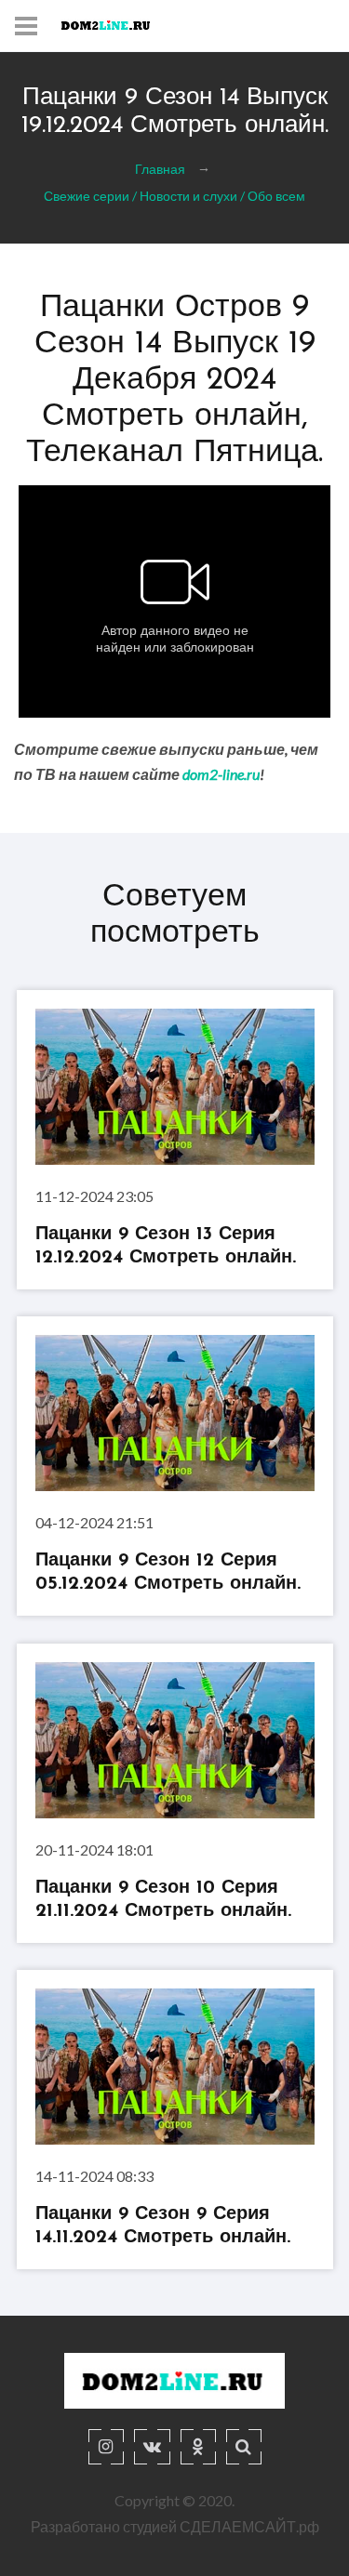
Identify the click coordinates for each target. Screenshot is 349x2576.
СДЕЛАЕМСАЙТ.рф (249, 2526)
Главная (160, 169)
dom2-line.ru (221, 774)
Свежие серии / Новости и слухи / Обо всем (174, 195)
